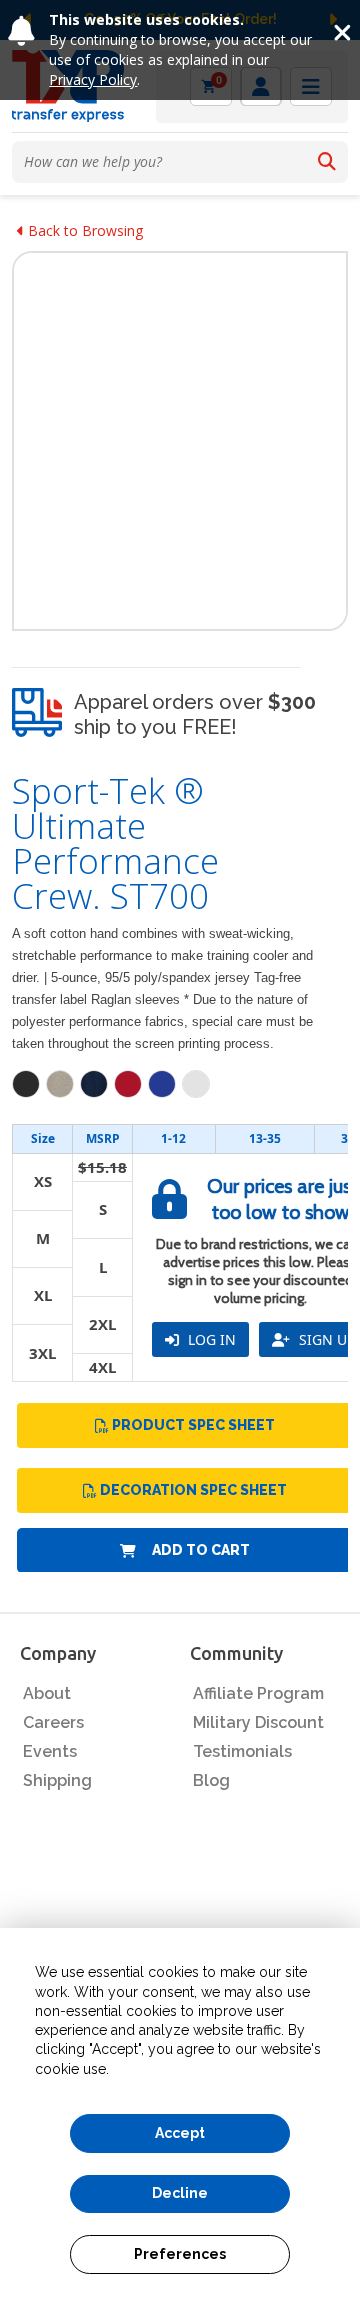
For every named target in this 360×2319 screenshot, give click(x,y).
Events (50, 1751)
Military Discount (258, 1722)
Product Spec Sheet (193, 1425)
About (47, 1693)
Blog (211, 1780)
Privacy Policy (93, 79)
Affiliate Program (258, 1693)
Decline (180, 2193)
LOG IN (210, 1339)
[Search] (327, 162)
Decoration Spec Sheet (193, 1490)
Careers (53, 1722)
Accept (180, 2133)
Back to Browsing (83, 230)
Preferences (180, 2254)
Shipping (57, 1780)
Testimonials (242, 1751)
